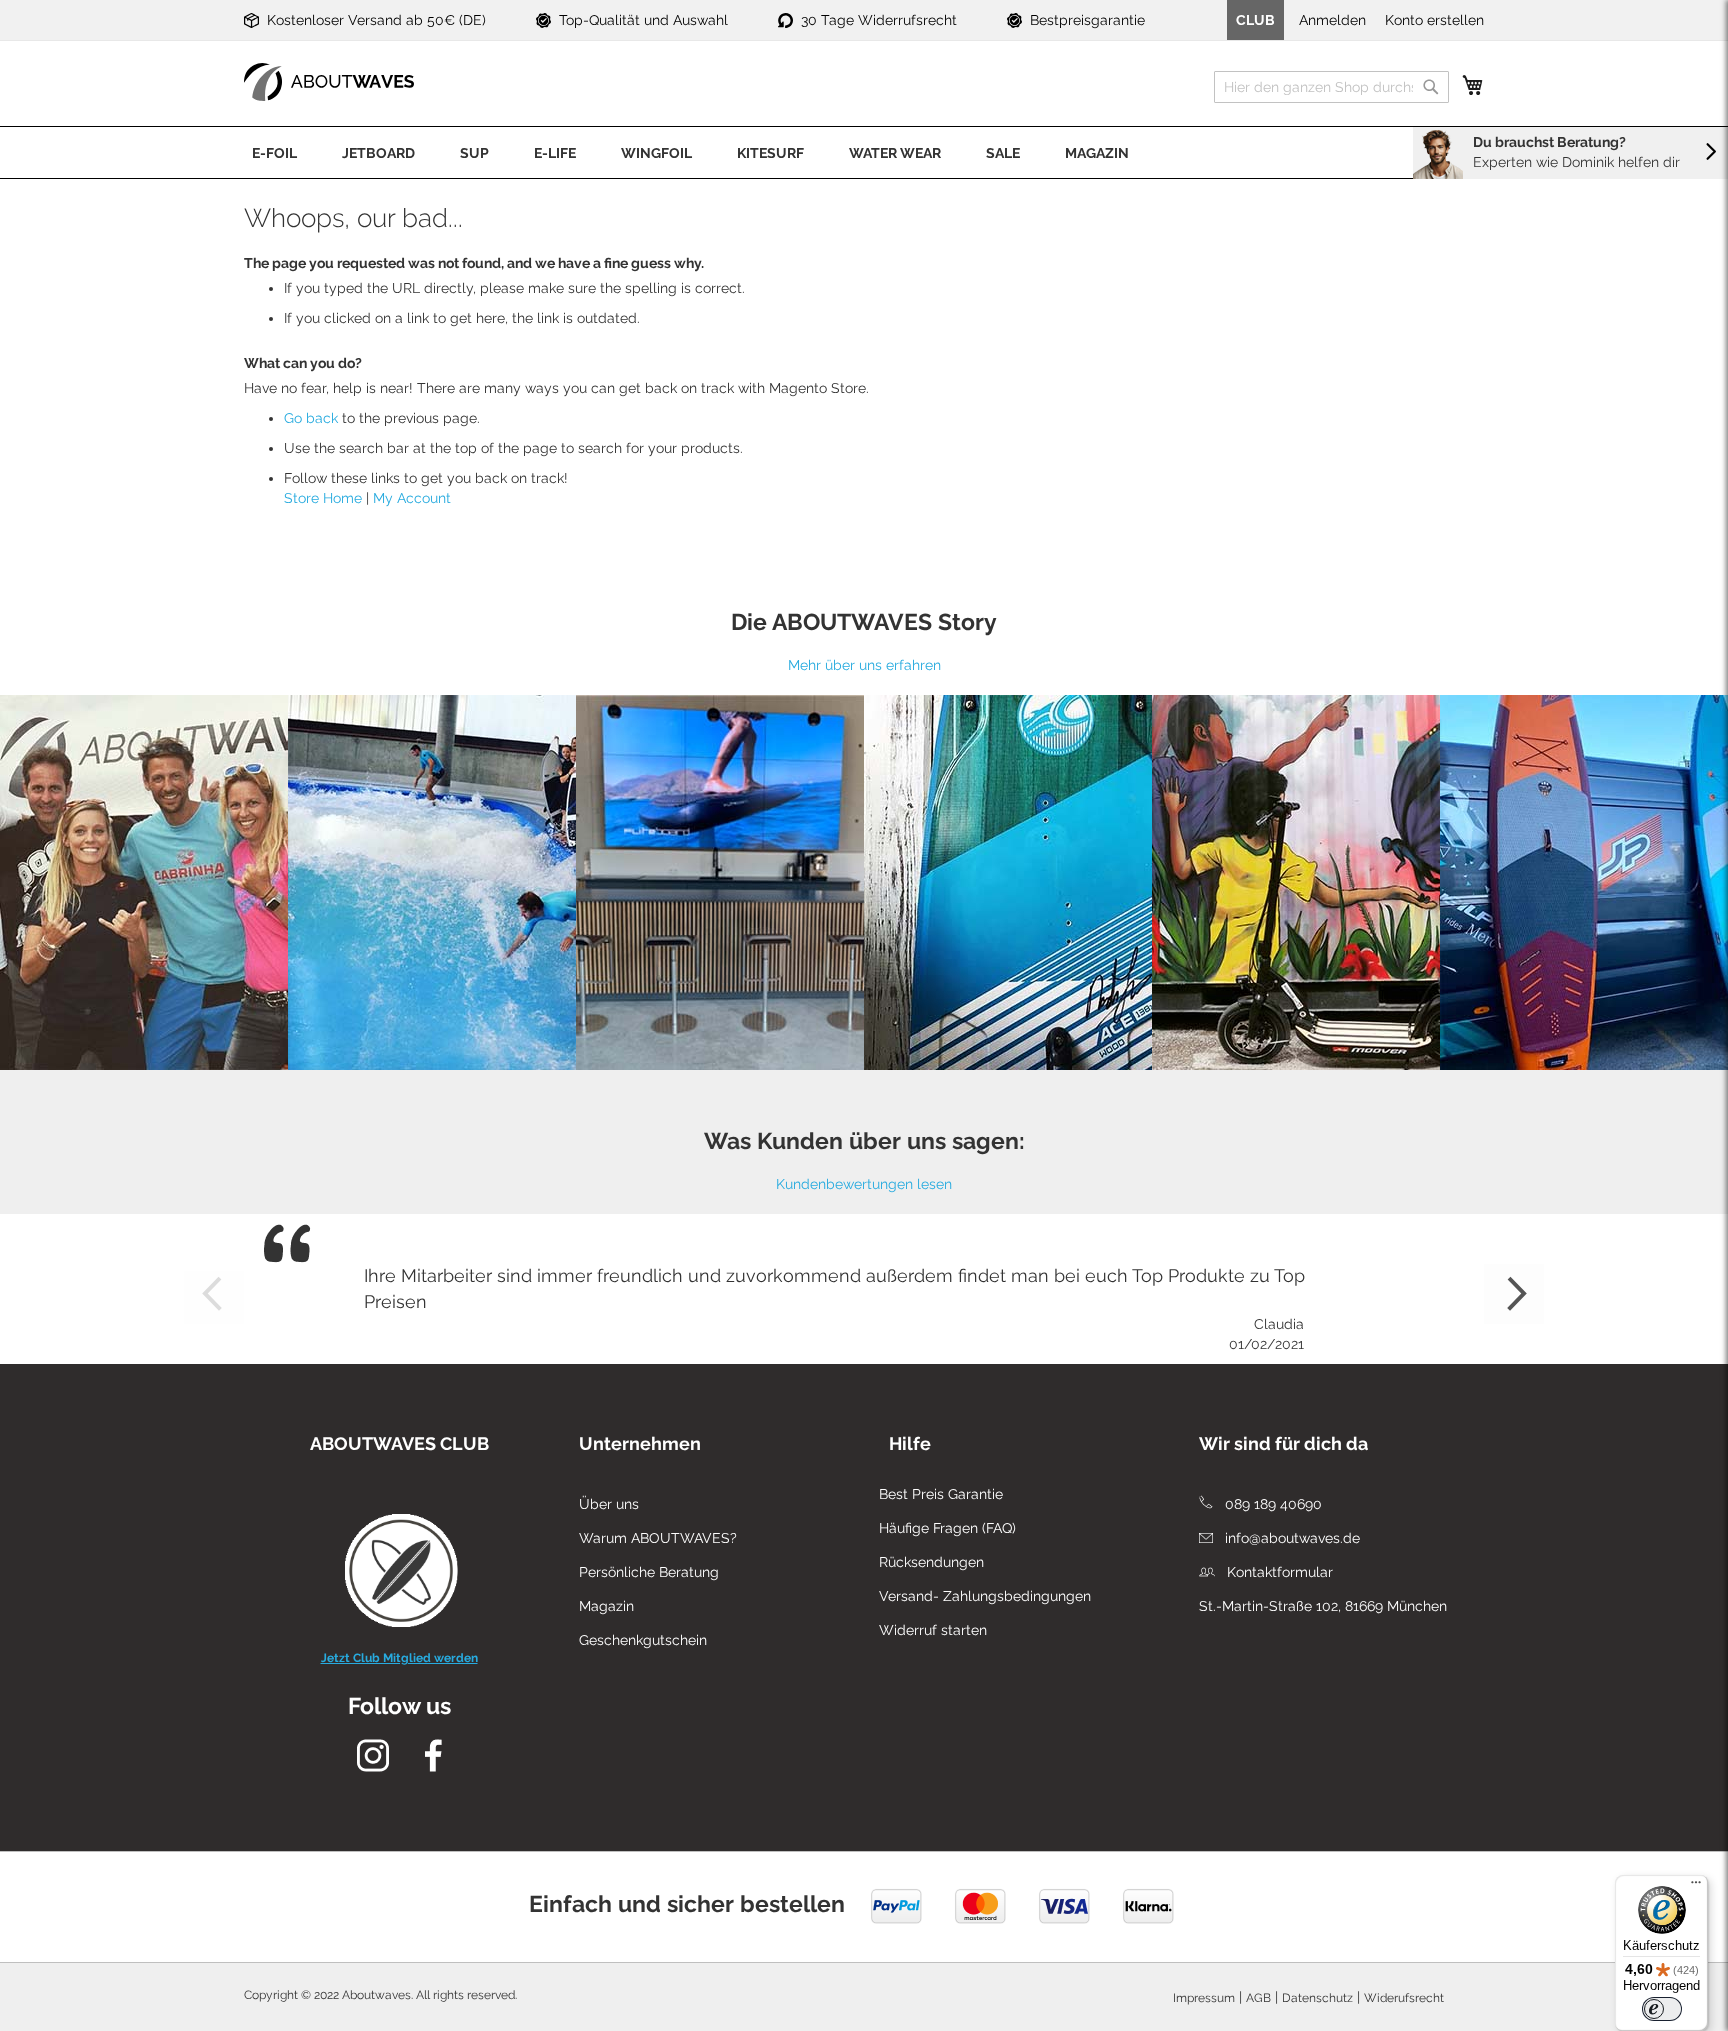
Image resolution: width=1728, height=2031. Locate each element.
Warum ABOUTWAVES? (658, 1538)
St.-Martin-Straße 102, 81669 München (1323, 1606)
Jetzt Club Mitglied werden (399, 1658)
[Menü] (1696, 1887)
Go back (311, 418)
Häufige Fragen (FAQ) (947, 1528)
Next (1514, 1294)
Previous (214, 1294)
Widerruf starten (933, 1630)
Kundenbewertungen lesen (864, 1184)
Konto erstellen (1434, 20)
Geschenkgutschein (643, 1640)
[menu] (864, 152)
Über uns (609, 1504)
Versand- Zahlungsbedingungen (985, 1596)
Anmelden (1332, 20)
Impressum (1204, 1998)
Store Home (323, 498)
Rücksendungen (931, 1562)
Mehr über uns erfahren (864, 665)
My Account (412, 498)
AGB (1258, 1998)
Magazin (606, 1606)
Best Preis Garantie (941, 1494)
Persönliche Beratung (649, 1572)
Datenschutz (1317, 1998)
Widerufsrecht (1404, 1998)
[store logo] (329, 82)
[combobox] (1331, 87)
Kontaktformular (1278, 1572)
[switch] (1662, 2009)
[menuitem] (274, 152)
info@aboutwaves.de (1290, 1538)
